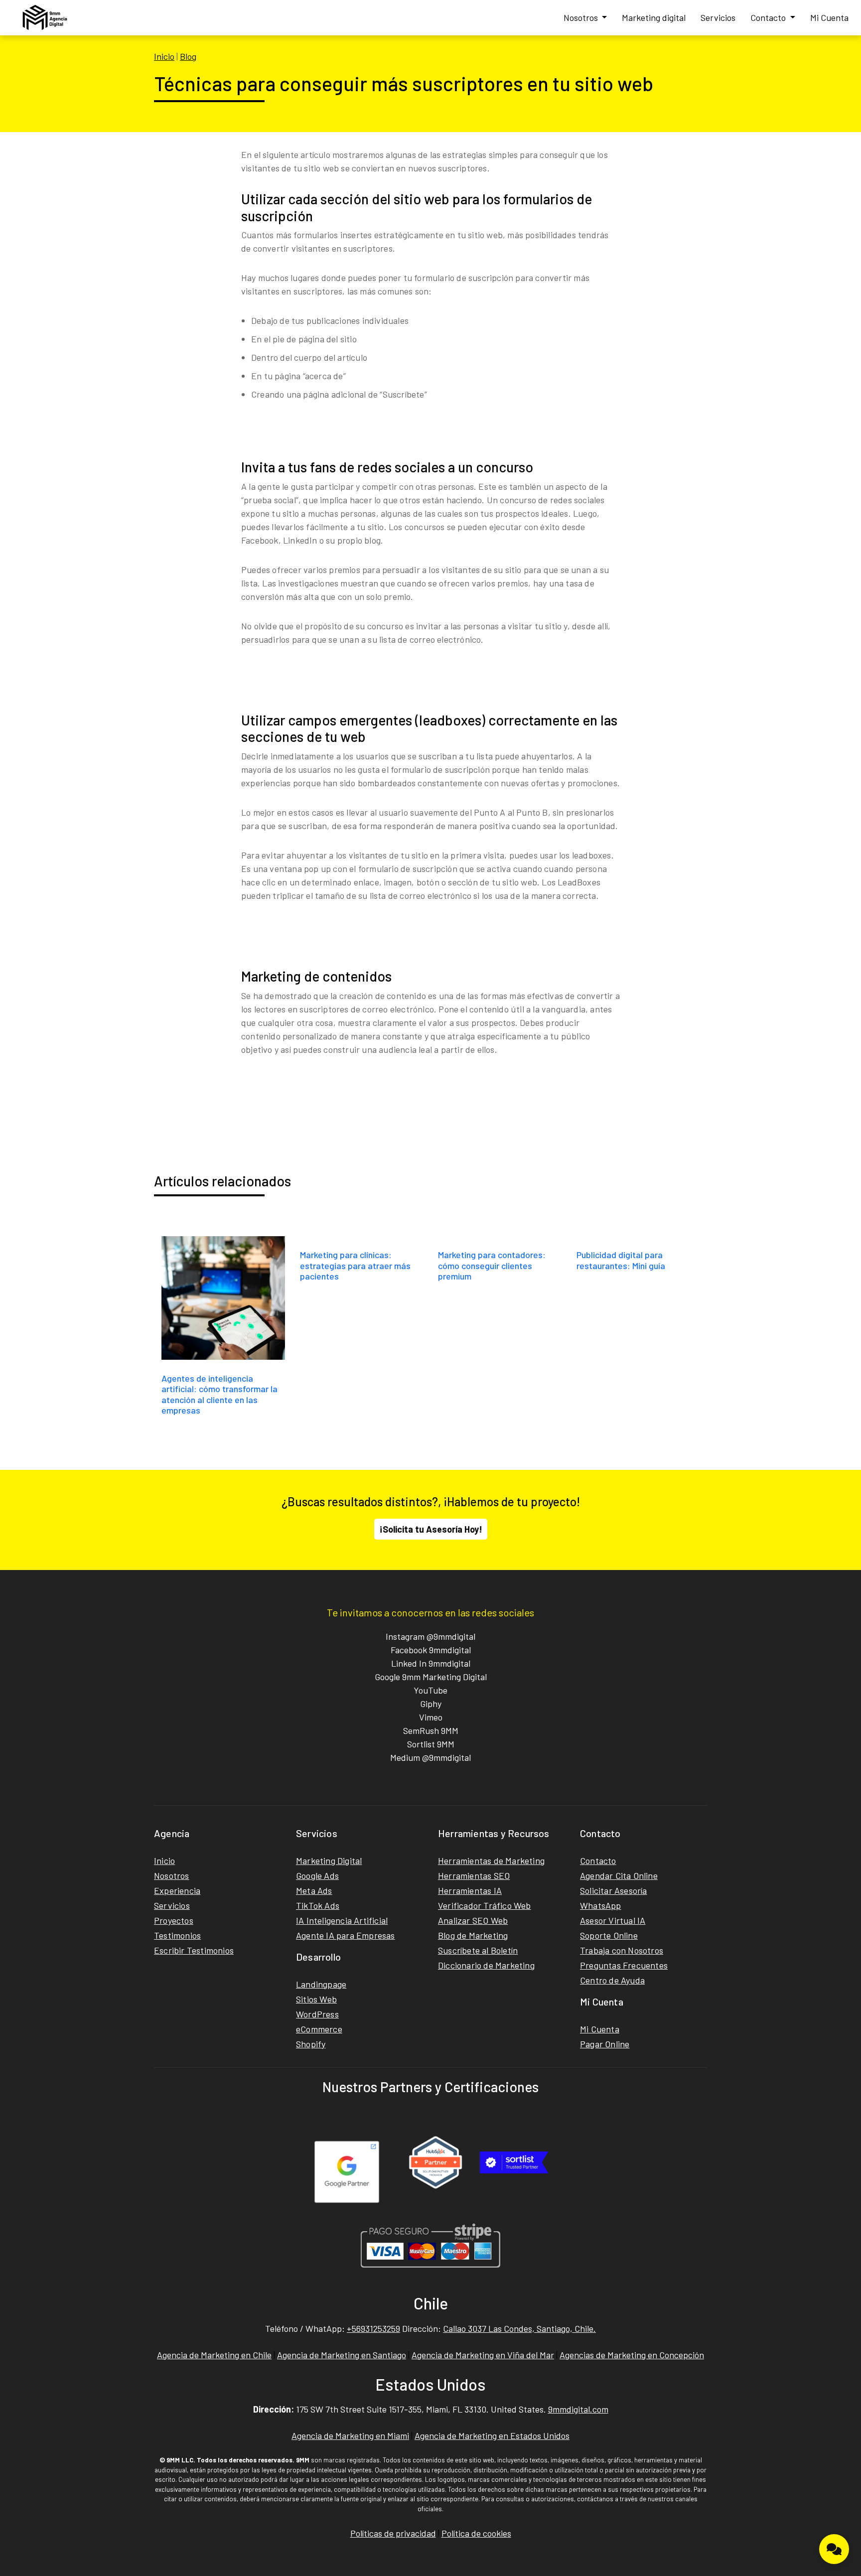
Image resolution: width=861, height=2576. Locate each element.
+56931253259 (373, 2328)
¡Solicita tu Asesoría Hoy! (431, 1529)
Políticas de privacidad (393, 2533)
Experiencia (177, 1890)
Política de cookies (476, 2533)
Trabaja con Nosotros (622, 1950)
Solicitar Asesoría (614, 1890)
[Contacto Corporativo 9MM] (834, 2549)
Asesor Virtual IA (613, 1920)
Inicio (164, 56)
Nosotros (582, 17)
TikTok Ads (318, 1905)
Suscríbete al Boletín (478, 1950)
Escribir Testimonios (194, 1950)
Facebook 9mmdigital (431, 1650)
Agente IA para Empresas (346, 1935)
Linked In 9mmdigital (431, 1663)
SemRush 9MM (431, 1730)
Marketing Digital (329, 1860)
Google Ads (317, 1875)
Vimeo (431, 1717)
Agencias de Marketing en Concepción (632, 2355)
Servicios (718, 17)
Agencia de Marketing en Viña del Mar (483, 2355)
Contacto (769, 17)
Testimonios (177, 1935)
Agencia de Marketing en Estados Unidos (492, 2435)
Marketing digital (654, 17)
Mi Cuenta (829, 17)
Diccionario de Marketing (486, 1965)
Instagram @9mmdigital (430, 1636)
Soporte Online (609, 1935)
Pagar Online (605, 2044)
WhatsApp (601, 1905)
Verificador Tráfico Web (485, 1905)
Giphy (431, 1704)
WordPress (317, 2014)
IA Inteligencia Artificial (342, 1920)
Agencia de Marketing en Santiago (342, 2355)
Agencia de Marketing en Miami (350, 2435)
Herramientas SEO (474, 1875)
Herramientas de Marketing (491, 1860)
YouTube (430, 1690)
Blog (188, 56)
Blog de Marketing (473, 1935)
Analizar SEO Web (473, 1920)
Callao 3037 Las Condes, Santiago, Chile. (519, 2328)
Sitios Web (316, 1999)
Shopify (311, 2044)
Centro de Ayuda (612, 1980)
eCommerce (319, 2029)
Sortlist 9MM (431, 1744)
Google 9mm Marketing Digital (431, 1677)
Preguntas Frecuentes (624, 1965)
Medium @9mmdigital (430, 1757)
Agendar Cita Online (619, 1875)
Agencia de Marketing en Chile (214, 2355)
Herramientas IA (470, 1890)
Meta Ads (314, 1890)
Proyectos (174, 1920)
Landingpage (321, 1984)
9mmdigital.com (578, 2409)
